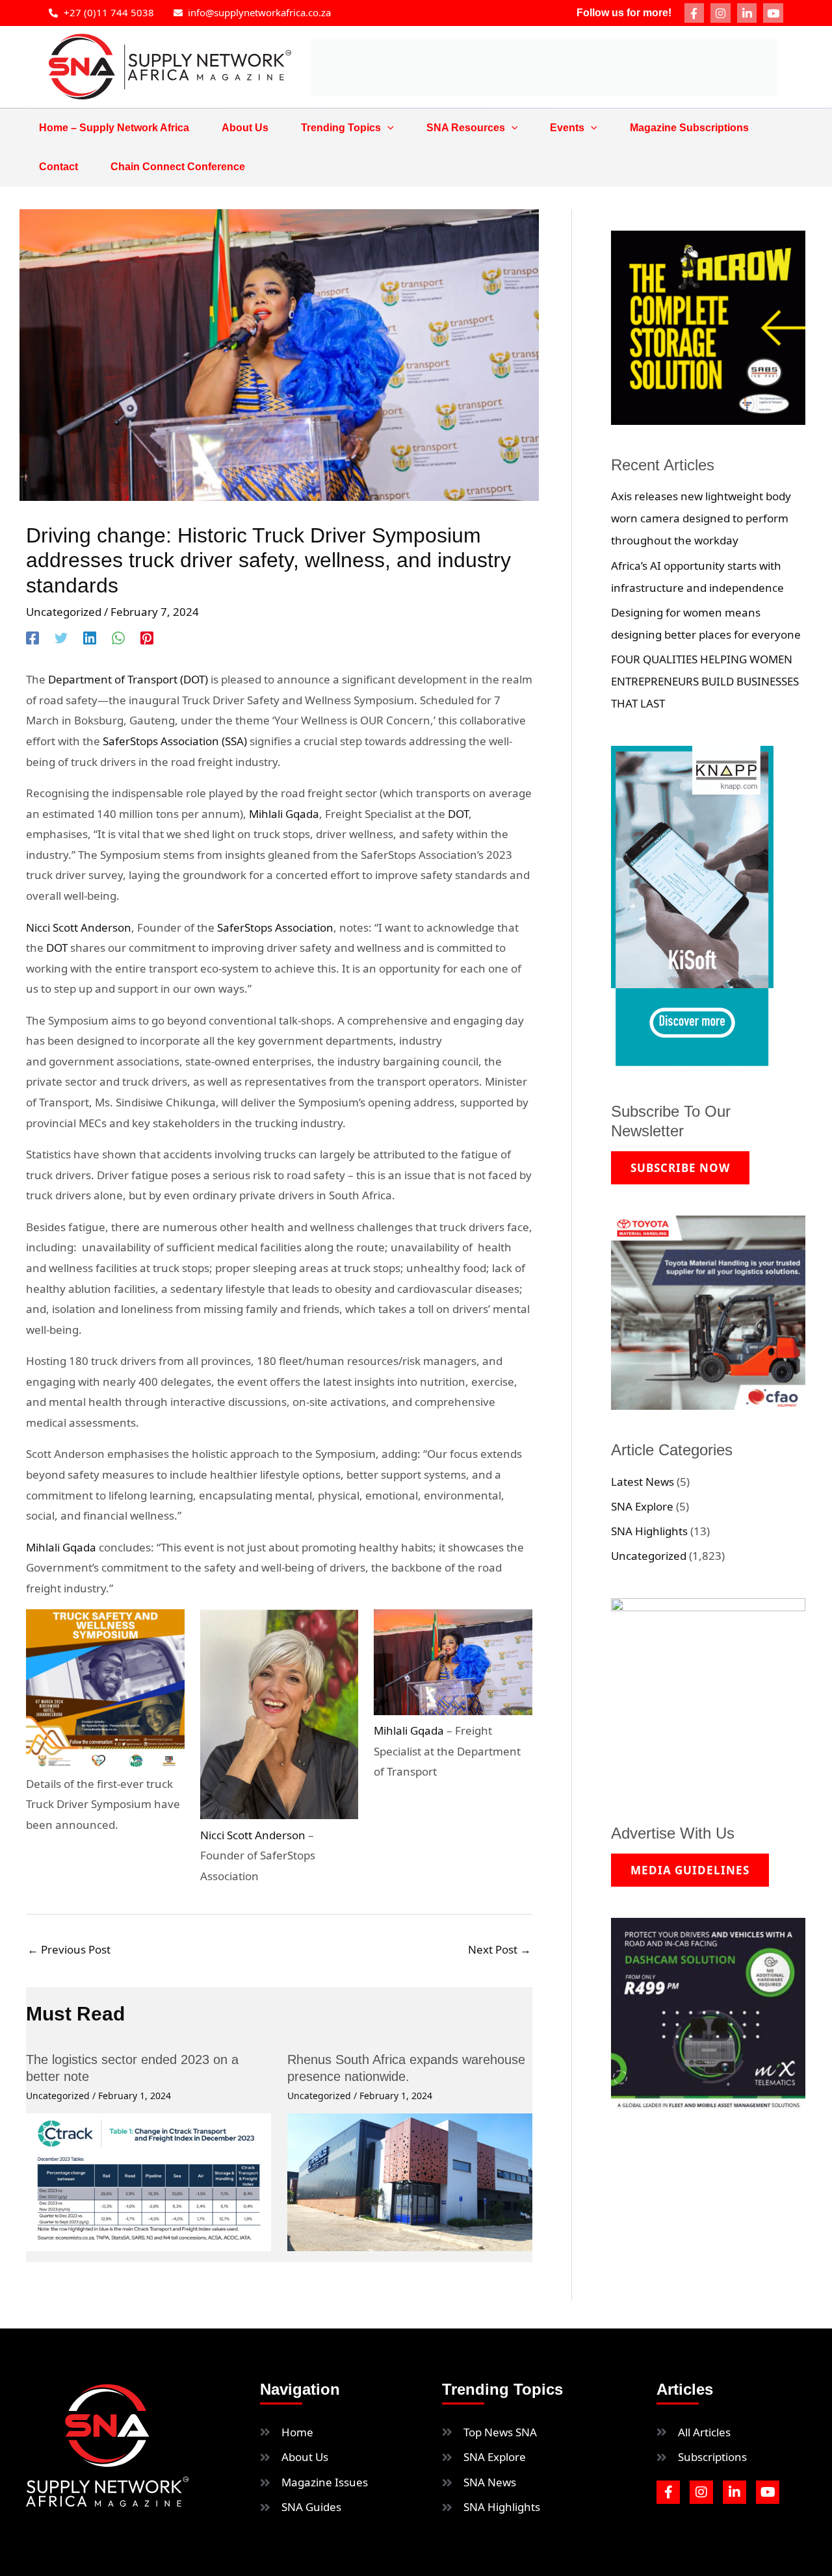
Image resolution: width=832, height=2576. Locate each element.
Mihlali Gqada (284, 814)
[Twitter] (61, 637)
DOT (458, 814)
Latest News (643, 1482)
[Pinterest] (147, 637)
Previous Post (69, 1949)
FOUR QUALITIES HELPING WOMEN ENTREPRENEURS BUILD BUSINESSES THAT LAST (705, 681)
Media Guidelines (690, 1870)
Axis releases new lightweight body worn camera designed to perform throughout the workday (701, 518)
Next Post (500, 1949)
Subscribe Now (680, 1168)
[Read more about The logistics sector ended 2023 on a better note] (149, 2181)
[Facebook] (32, 637)
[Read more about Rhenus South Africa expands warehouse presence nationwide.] (410, 2181)
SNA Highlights (649, 1531)
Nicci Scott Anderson (79, 927)
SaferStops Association (275, 927)
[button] (387, 128)
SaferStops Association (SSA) (175, 741)
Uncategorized (64, 612)
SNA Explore (642, 1506)
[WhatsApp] (118, 637)
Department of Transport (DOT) (128, 679)
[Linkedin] (90, 637)
